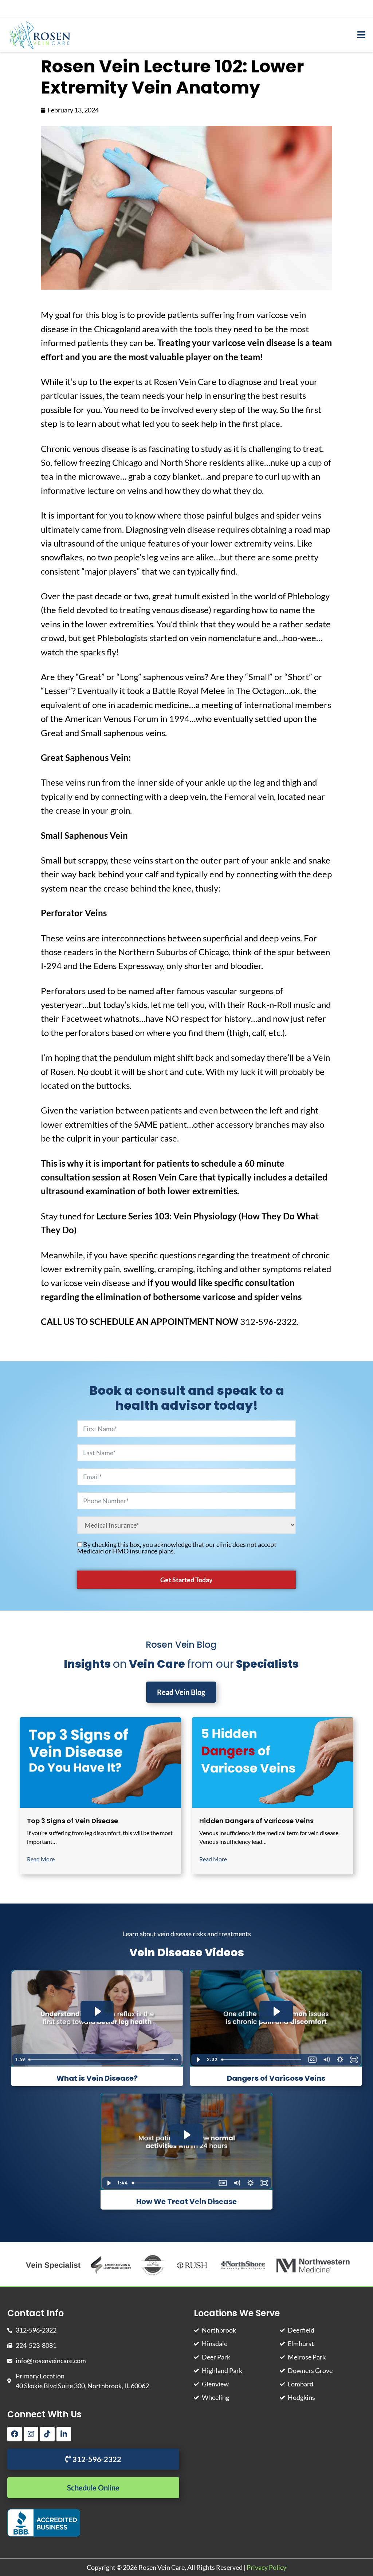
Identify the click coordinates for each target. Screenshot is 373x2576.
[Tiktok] (47, 2434)
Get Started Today (186, 1580)
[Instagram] (31, 2434)
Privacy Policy (266, 2567)
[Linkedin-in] (64, 2434)
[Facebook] (15, 2434)
